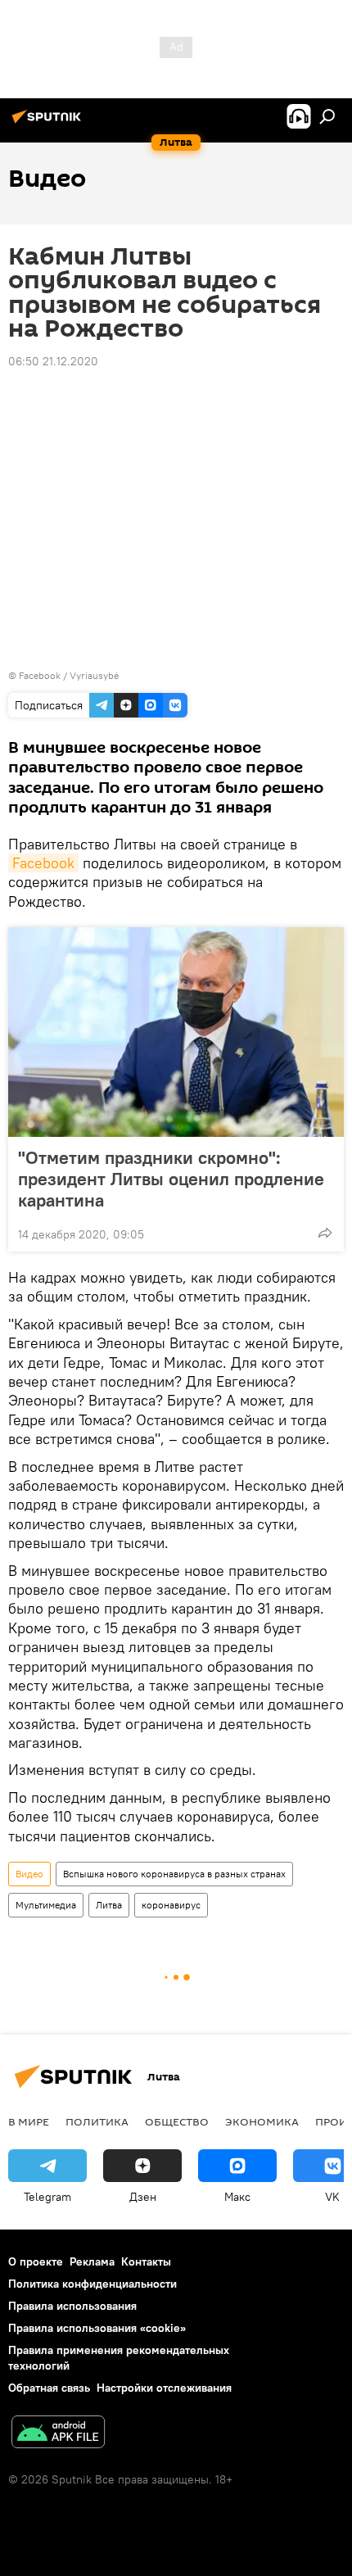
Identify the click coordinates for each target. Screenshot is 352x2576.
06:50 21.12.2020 (53, 361)
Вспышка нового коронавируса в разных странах (174, 1874)
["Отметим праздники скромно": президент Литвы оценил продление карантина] (176, 1032)
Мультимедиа (46, 1905)
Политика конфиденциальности (93, 2284)
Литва (109, 1905)
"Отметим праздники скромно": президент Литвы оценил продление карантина (171, 1179)
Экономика (262, 2121)
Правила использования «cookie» (97, 2328)
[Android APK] (58, 2434)
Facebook (43, 863)
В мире (29, 2121)
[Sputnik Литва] (49, 123)
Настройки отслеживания (164, 2388)
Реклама (92, 2261)
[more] (325, 1233)
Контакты (146, 2261)
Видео (29, 1874)
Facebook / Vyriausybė (69, 675)
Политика (97, 2121)
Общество (177, 2121)
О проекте (36, 2261)
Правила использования (72, 2306)
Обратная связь (49, 2388)
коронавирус (171, 1905)
